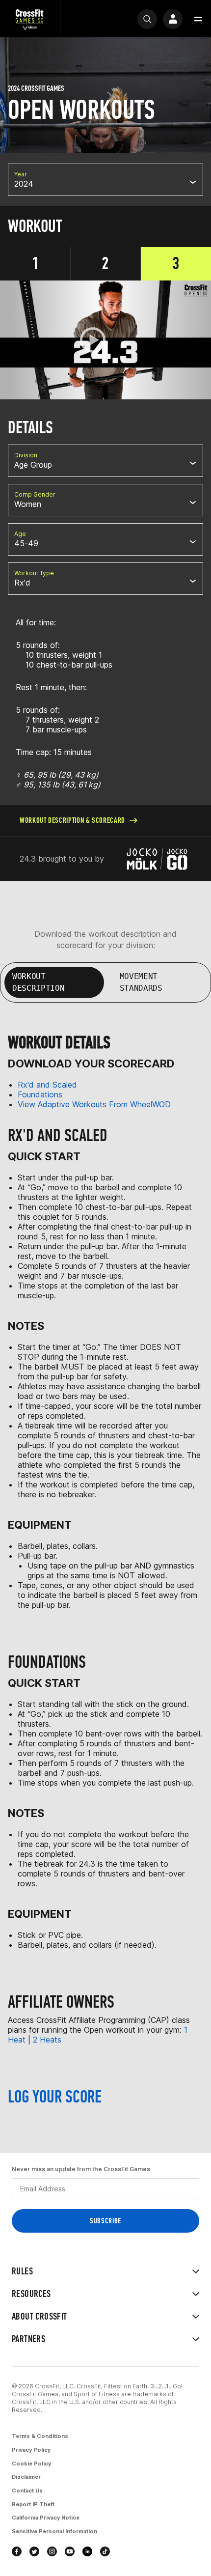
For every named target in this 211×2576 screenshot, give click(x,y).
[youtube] (70, 2551)
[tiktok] (105, 2551)
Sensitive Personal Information (54, 2531)
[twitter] (34, 2551)
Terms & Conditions (40, 2436)
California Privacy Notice (46, 2518)
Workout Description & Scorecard (72, 820)
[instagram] (52, 2551)
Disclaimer (26, 2477)
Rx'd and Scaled (47, 1085)
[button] (198, 19)
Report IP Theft (33, 2504)
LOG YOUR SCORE (55, 2097)
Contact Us (27, 2491)
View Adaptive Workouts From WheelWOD (94, 1104)
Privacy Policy (31, 2450)
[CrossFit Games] (30, 19)
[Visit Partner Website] (158, 859)
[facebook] (17, 2551)
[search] (147, 19)
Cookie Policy (31, 2464)
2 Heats (47, 2040)
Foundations (40, 1094)
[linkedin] (87, 2551)
